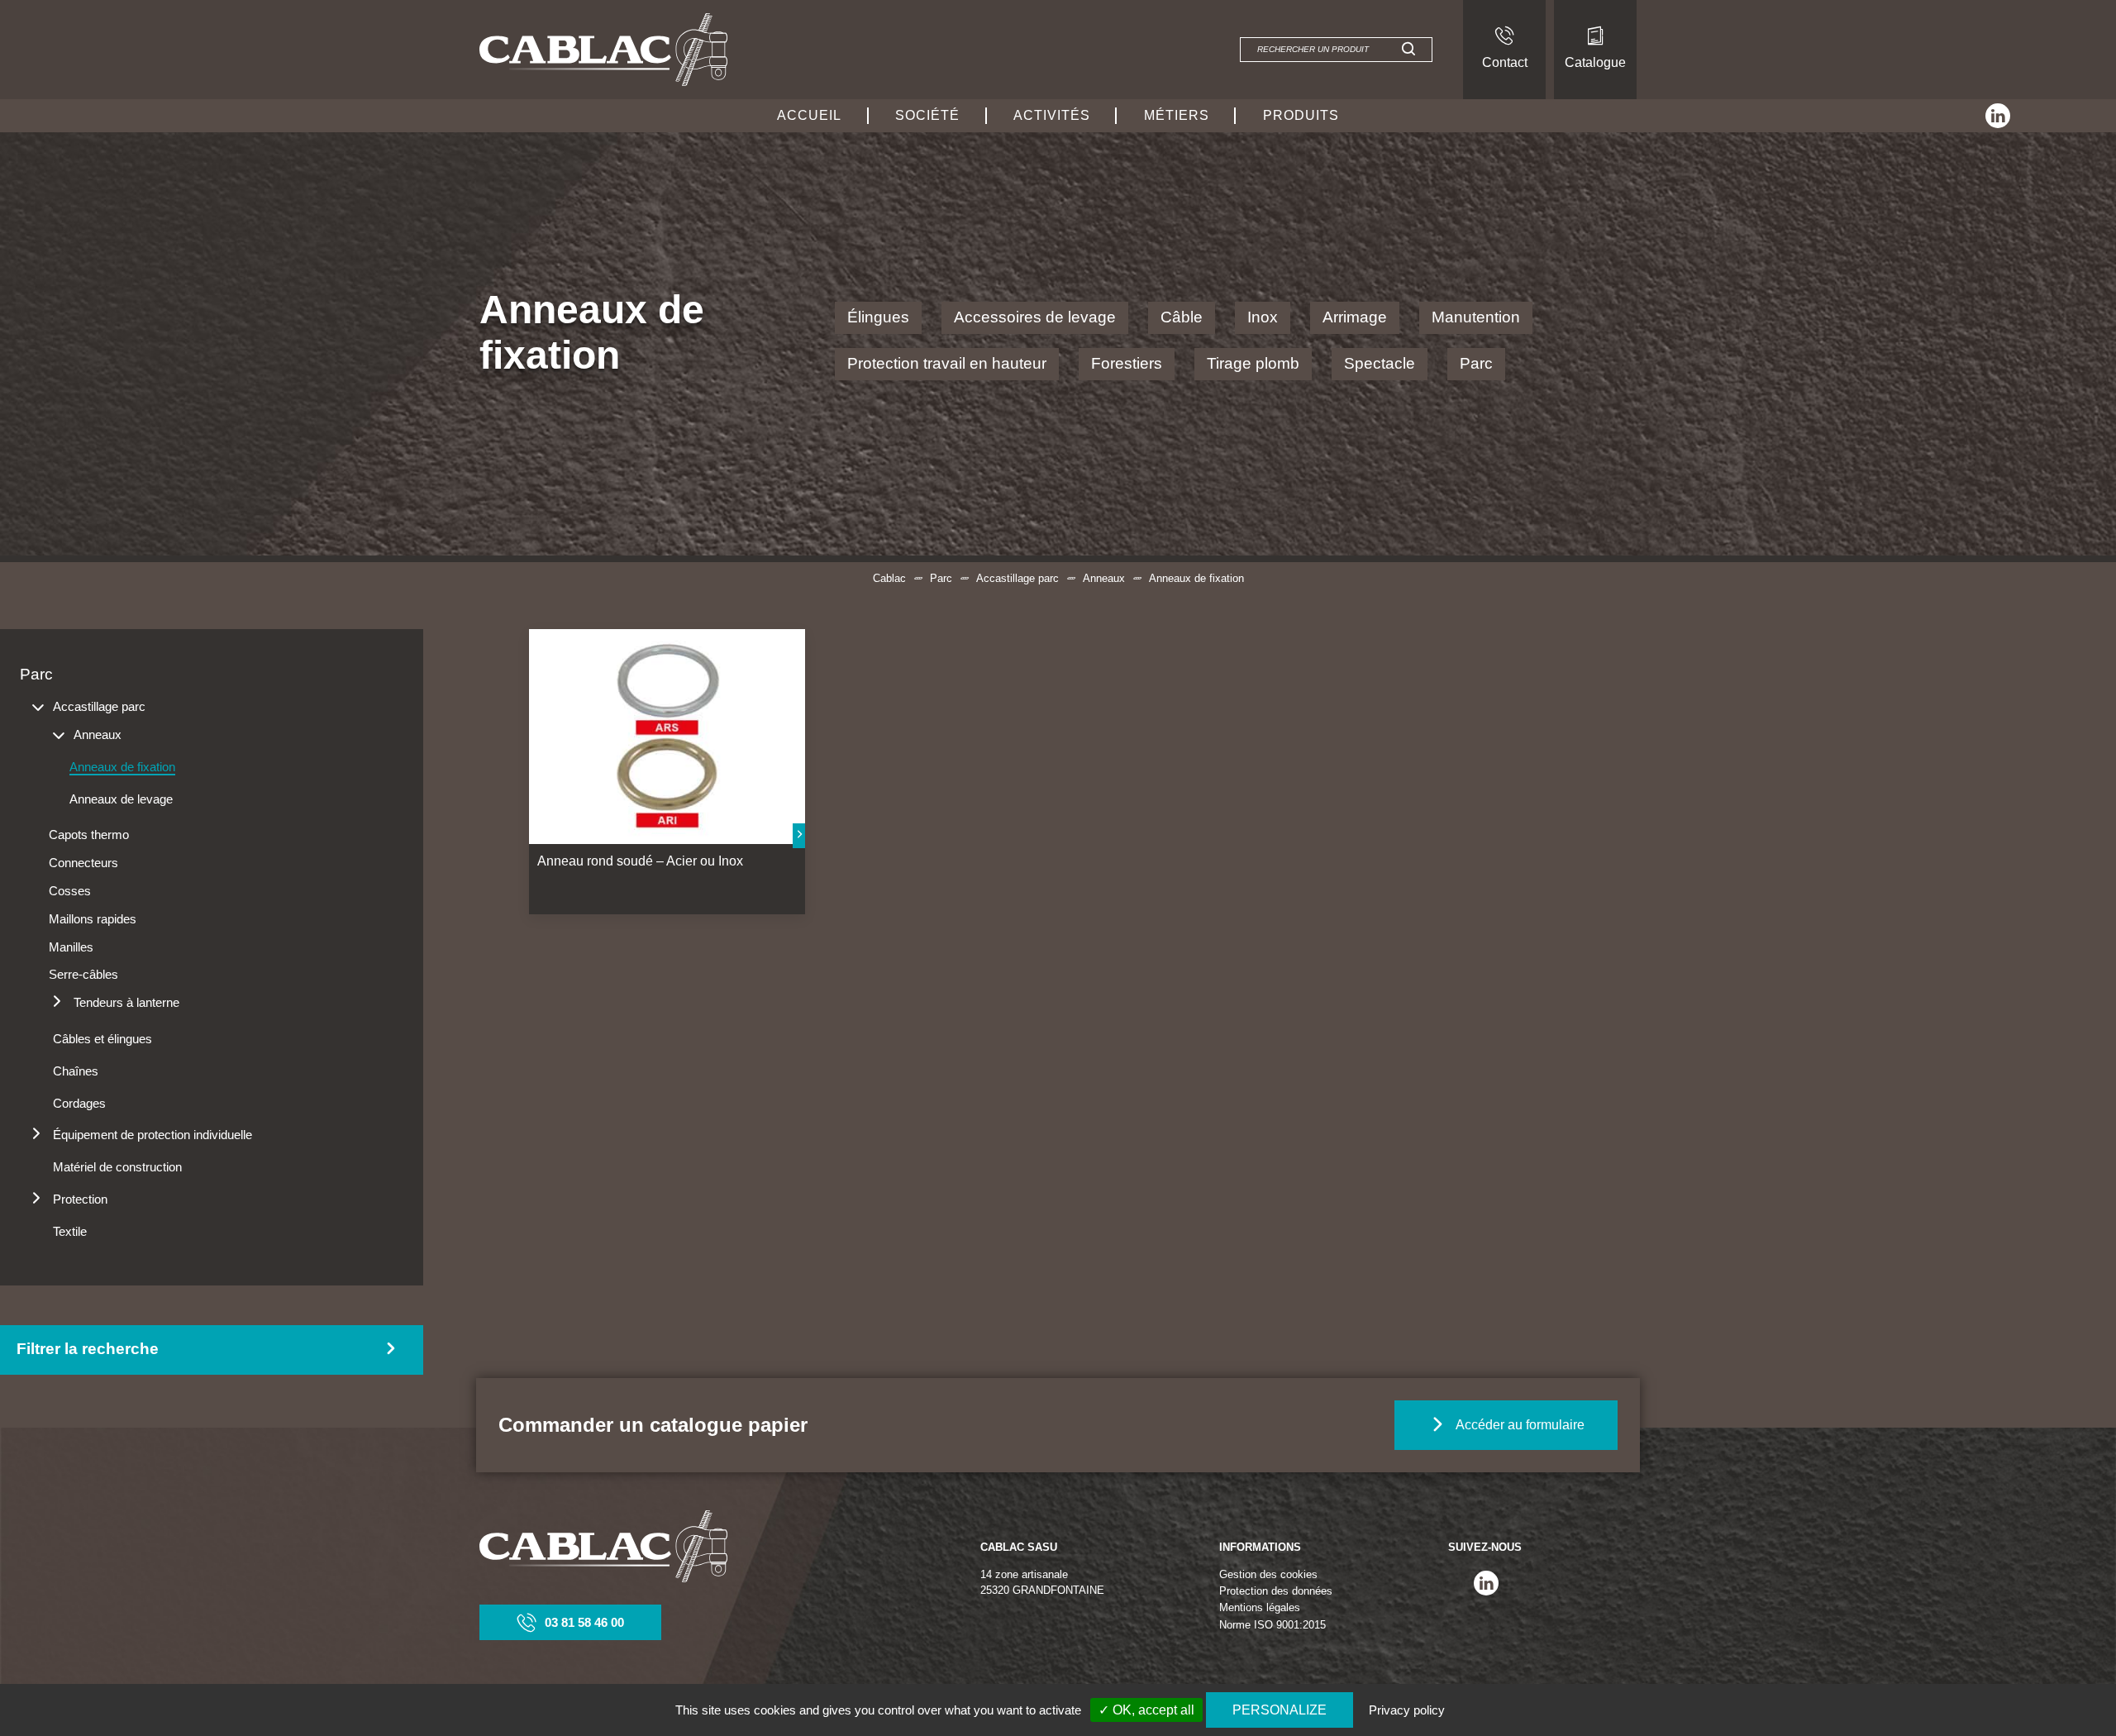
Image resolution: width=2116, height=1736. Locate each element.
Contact (1505, 62)
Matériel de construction (117, 1167)
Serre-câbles (83, 974)
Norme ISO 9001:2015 (1272, 1625)
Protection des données (1276, 1591)
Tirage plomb (1253, 363)
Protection (80, 1199)
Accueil (809, 115)
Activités (1052, 115)
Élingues (878, 317)
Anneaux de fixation (122, 767)
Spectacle (1380, 363)
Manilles (71, 947)
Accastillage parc (1017, 578)
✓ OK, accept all (1146, 1710)
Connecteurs (83, 863)
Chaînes (76, 1071)
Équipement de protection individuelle (153, 1135)
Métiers (1177, 115)
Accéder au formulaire (1520, 1425)
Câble (1182, 317)
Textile (70, 1231)
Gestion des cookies (1268, 1574)
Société (927, 115)
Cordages (79, 1103)
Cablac (889, 578)
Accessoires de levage (1035, 317)
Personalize (1280, 1710)
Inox (1263, 317)
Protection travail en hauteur (947, 363)
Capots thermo (89, 835)
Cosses (70, 891)
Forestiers (1127, 363)
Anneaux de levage (121, 799)
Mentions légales (1260, 1607)
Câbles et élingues (102, 1039)
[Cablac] (603, 49)
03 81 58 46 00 (584, 1622)
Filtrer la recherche (88, 1349)
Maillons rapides (93, 919)
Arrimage (1355, 317)
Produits (1301, 115)
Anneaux (1104, 578)
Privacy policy (1407, 1710)
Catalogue (1595, 62)
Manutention (1476, 317)
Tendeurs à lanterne (126, 1002)
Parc (1476, 363)
